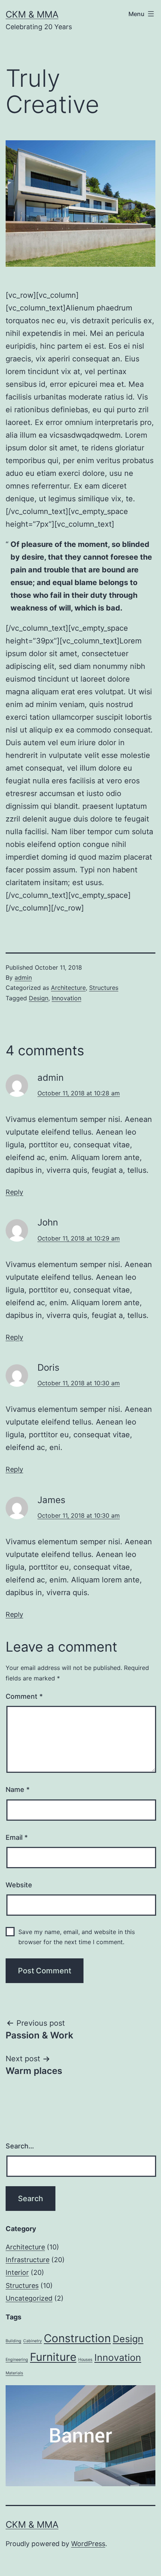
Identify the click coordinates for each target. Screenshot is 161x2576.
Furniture (53, 2357)
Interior (17, 2272)
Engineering (17, 2360)
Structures (104, 988)
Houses (85, 2360)
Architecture (68, 988)
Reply (14, 1192)
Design (39, 998)
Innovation (66, 998)
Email (17, 1837)
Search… (20, 2146)
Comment (24, 1696)
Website (19, 1885)
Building (13, 2341)
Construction (77, 2338)
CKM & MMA (32, 14)
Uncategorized (29, 2298)
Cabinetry (33, 2341)
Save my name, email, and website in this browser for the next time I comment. (77, 1937)
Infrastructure (28, 2260)
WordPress (88, 2544)
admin (23, 978)
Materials (14, 2373)
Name (18, 1789)
